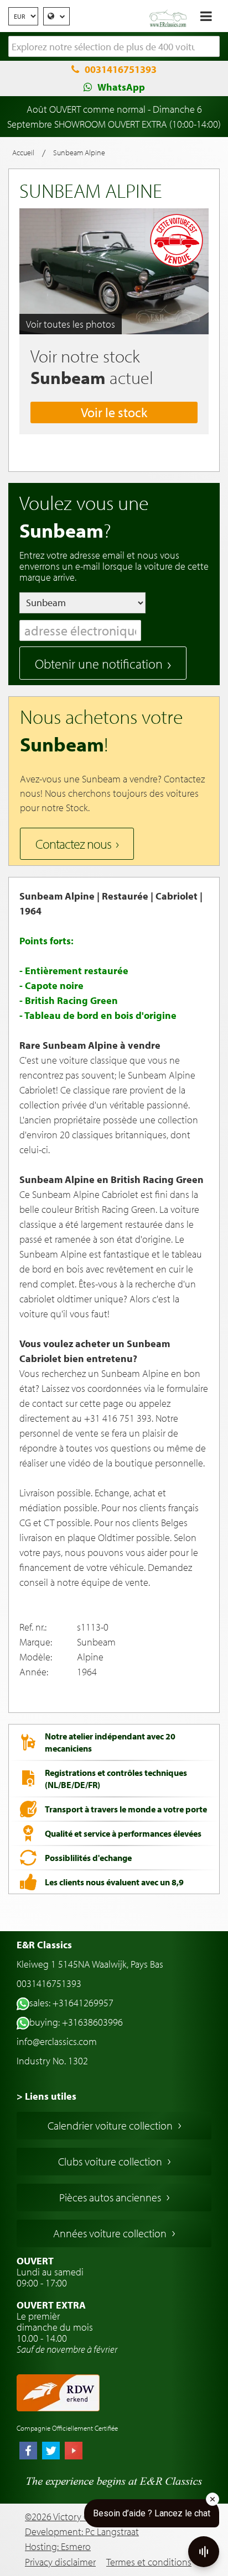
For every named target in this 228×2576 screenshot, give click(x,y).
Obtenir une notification (99, 664)
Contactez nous (73, 844)
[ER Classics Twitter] (51, 2452)
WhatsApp (121, 87)
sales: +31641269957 (71, 2003)
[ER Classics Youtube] (74, 2452)
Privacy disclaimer (60, 2562)
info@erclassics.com (57, 2041)
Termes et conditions (149, 2562)
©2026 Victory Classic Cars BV (83, 2517)
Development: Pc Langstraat (82, 2532)
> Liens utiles (46, 2096)
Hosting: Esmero (58, 2546)
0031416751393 (121, 69)
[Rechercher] (211, 47)
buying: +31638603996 (76, 2022)
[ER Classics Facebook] (28, 2452)
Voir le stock (114, 412)
